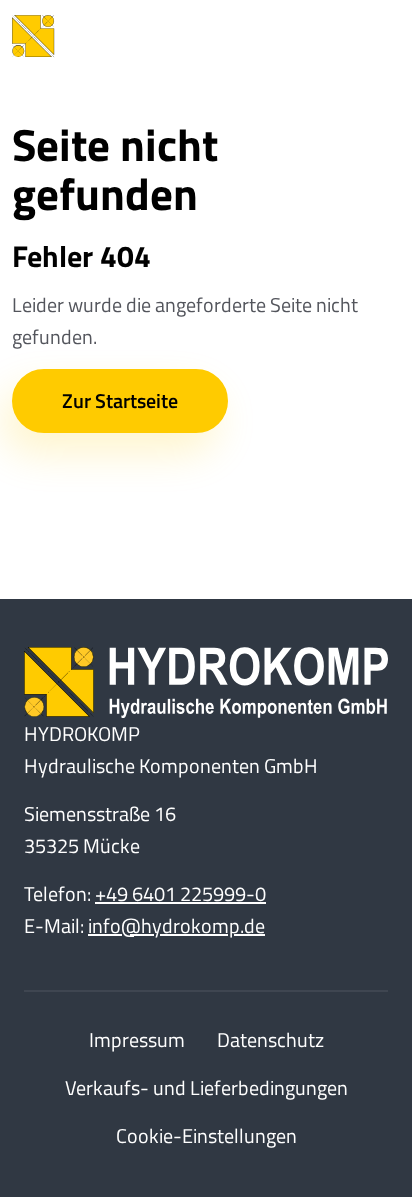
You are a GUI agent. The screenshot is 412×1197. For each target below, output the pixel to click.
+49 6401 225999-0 (180, 893)
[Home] (122, 36)
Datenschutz (270, 1039)
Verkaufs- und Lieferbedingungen (206, 1087)
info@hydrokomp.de (176, 925)
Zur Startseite (120, 400)
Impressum (137, 1039)
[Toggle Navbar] (370, 36)
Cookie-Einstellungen (206, 1135)
